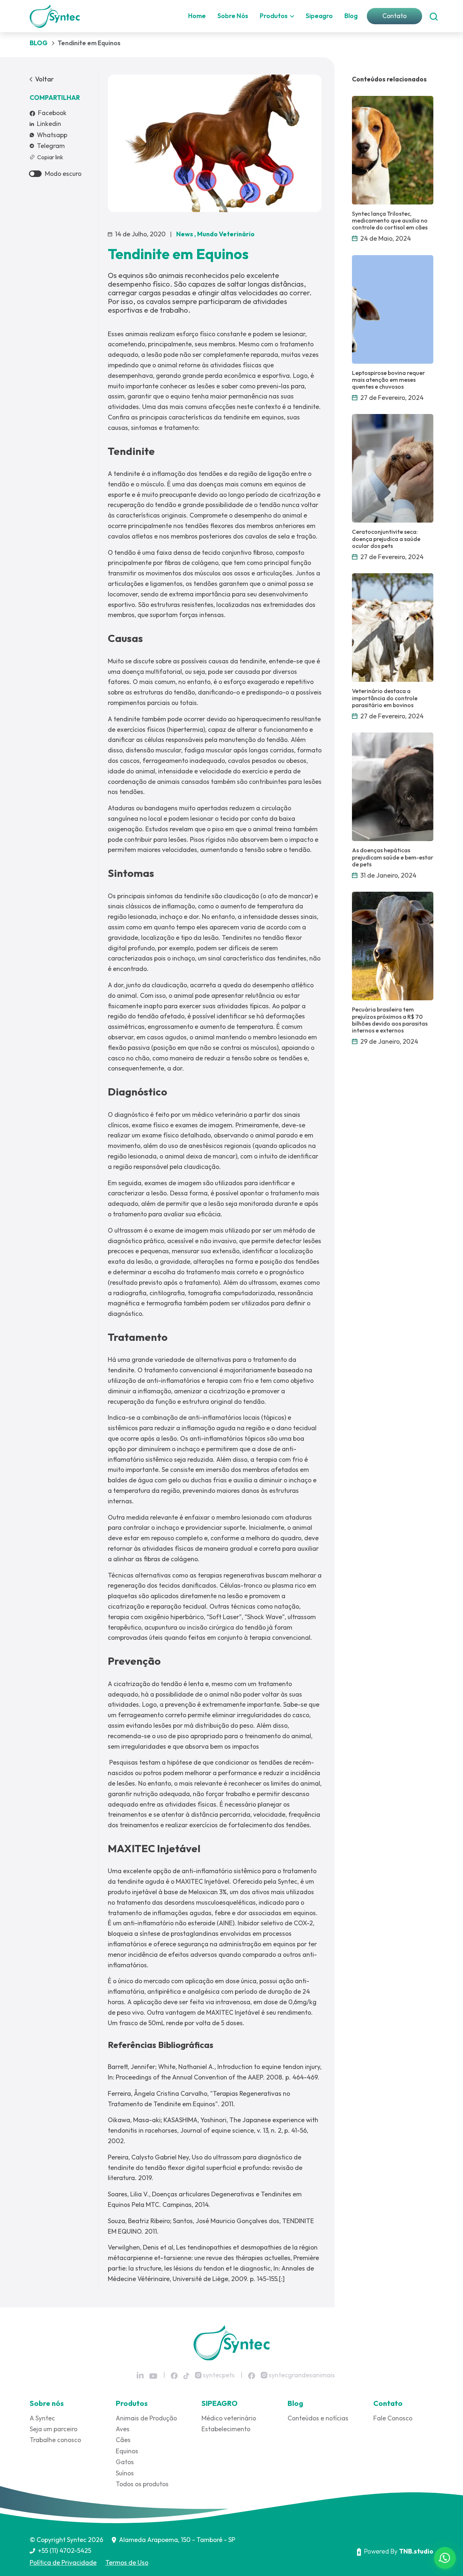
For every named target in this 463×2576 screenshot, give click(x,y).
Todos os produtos (142, 2484)
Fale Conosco (393, 2418)
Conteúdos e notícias (318, 2418)
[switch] (35, 174)
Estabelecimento (226, 2429)
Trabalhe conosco (55, 2440)
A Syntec (42, 2418)
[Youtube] (153, 2376)
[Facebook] (174, 2375)
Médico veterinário (229, 2418)
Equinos (127, 2451)
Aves (123, 2429)
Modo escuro (63, 174)
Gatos (125, 2462)
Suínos (125, 2473)
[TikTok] (186, 2375)
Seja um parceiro (54, 2429)
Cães (123, 2440)
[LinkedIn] (140, 2375)
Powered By (399, 2551)
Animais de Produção (146, 2418)
